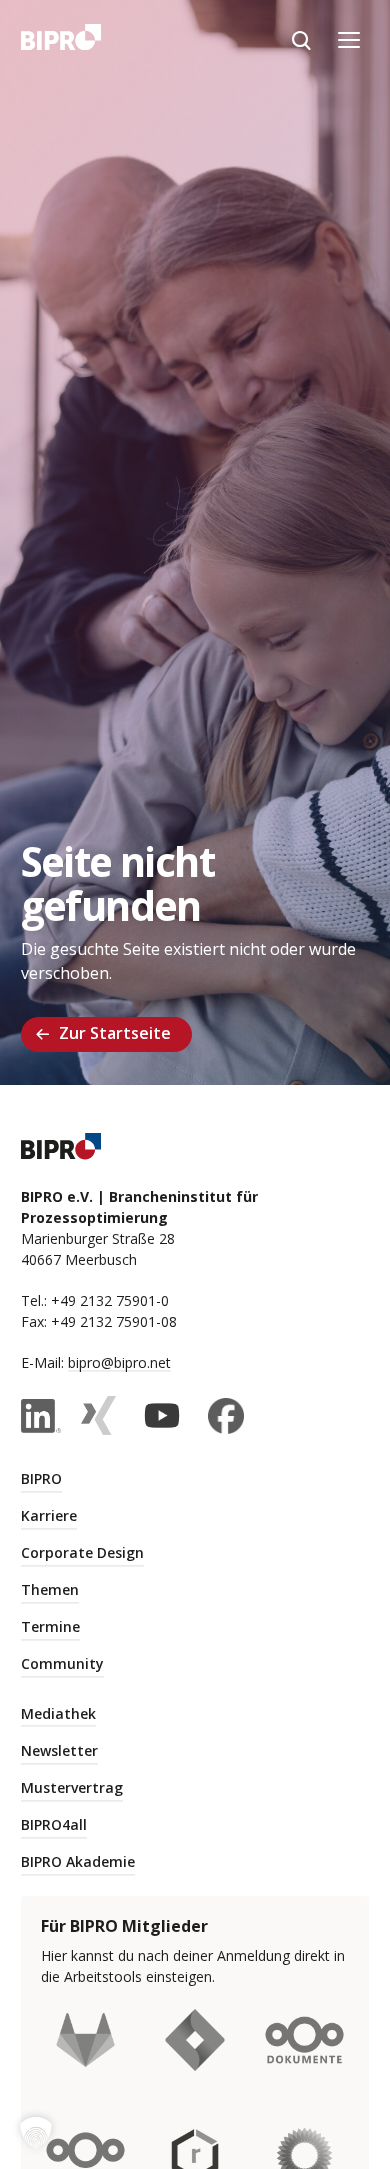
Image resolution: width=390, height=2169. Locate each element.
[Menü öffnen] (349, 40)
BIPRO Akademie (78, 1861)
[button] (36, 2133)
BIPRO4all (54, 1824)
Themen (50, 1589)
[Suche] (301, 40)
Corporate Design (82, 1552)
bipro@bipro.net (119, 1362)
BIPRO (41, 1478)
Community (62, 1663)
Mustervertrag (72, 1787)
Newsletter (59, 1750)
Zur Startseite (115, 1033)
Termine (50, 1626)
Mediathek (58, 1713)
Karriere (49, 1515)
